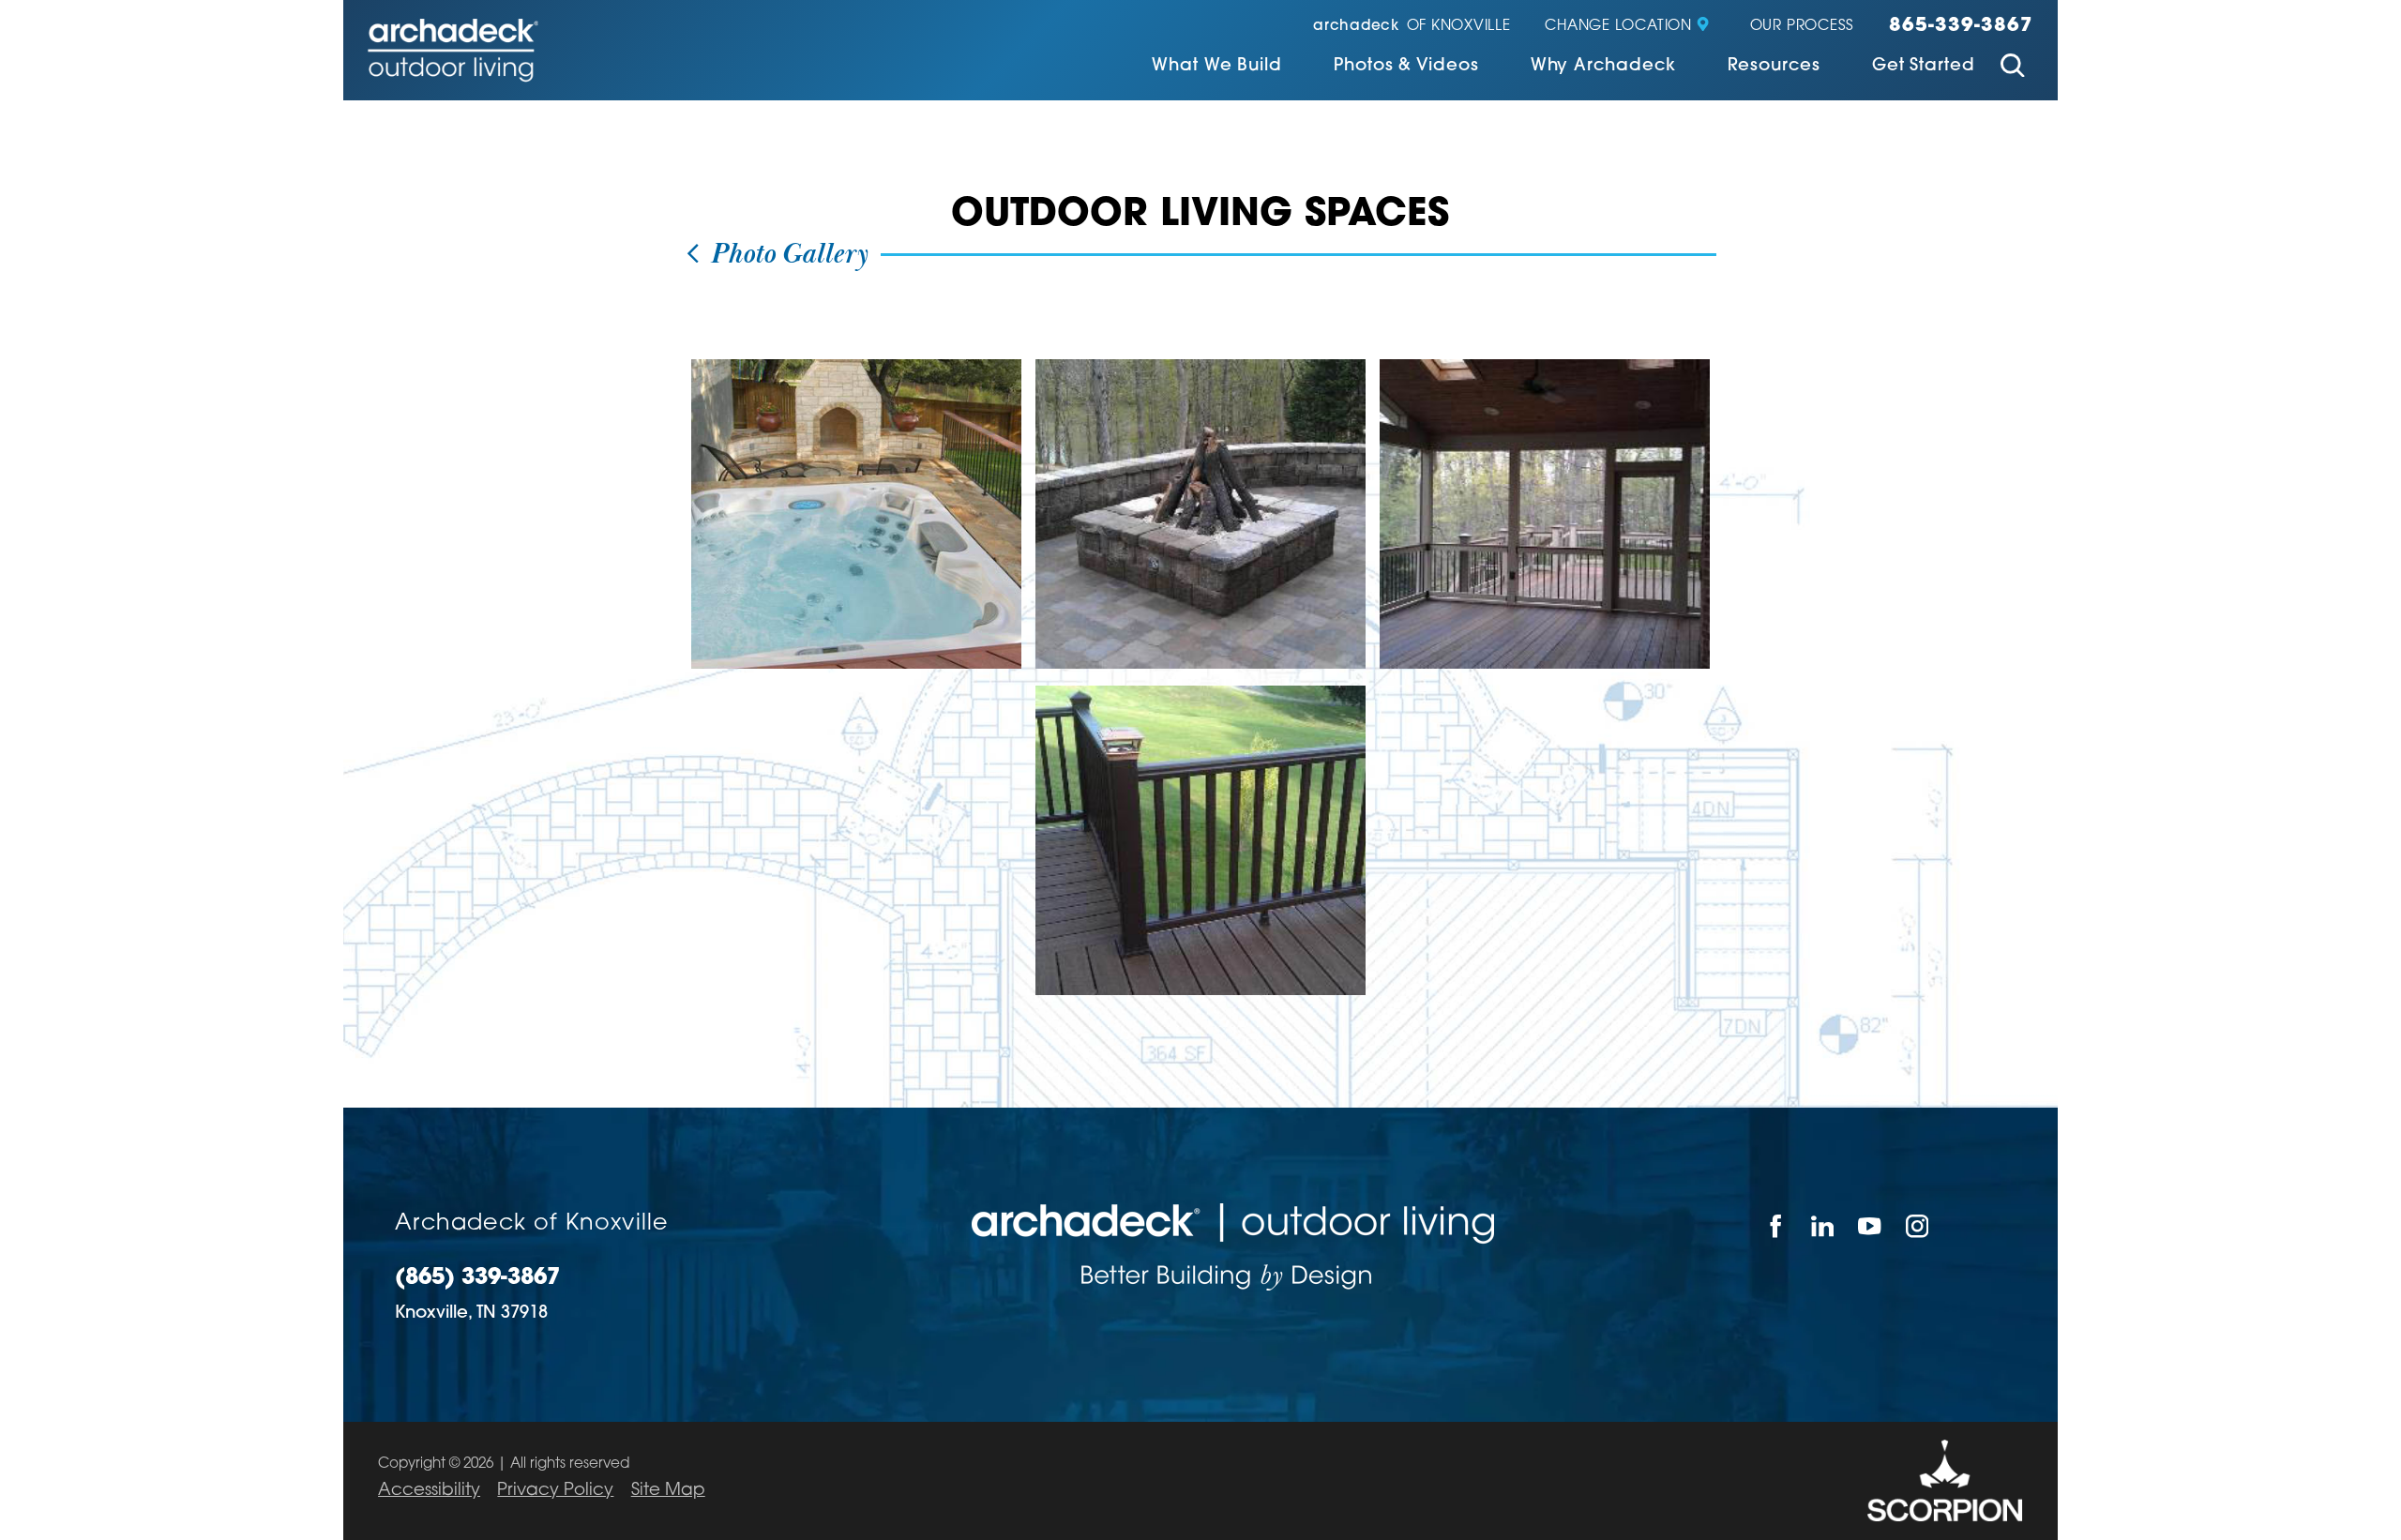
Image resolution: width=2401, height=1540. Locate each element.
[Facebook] (1775, 1226)
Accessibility (429, 1491)
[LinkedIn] (1823, 1226)
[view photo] (856, 514)
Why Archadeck (1603, 67)
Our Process (1802, 27)
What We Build (1217, 67)
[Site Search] (2013, 68)
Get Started (1924, 67)
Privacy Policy (555, 1491)
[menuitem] (1217, 68)
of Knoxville (1412, 27)
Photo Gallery (785, 255)
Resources (1774, 67)
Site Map (668, 1491)
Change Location (1618, 27)
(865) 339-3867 (477, 1279)
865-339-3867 (1961, 26)
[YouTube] (1870, 1226)
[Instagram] (1918, 1226)
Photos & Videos (1406, 67)
